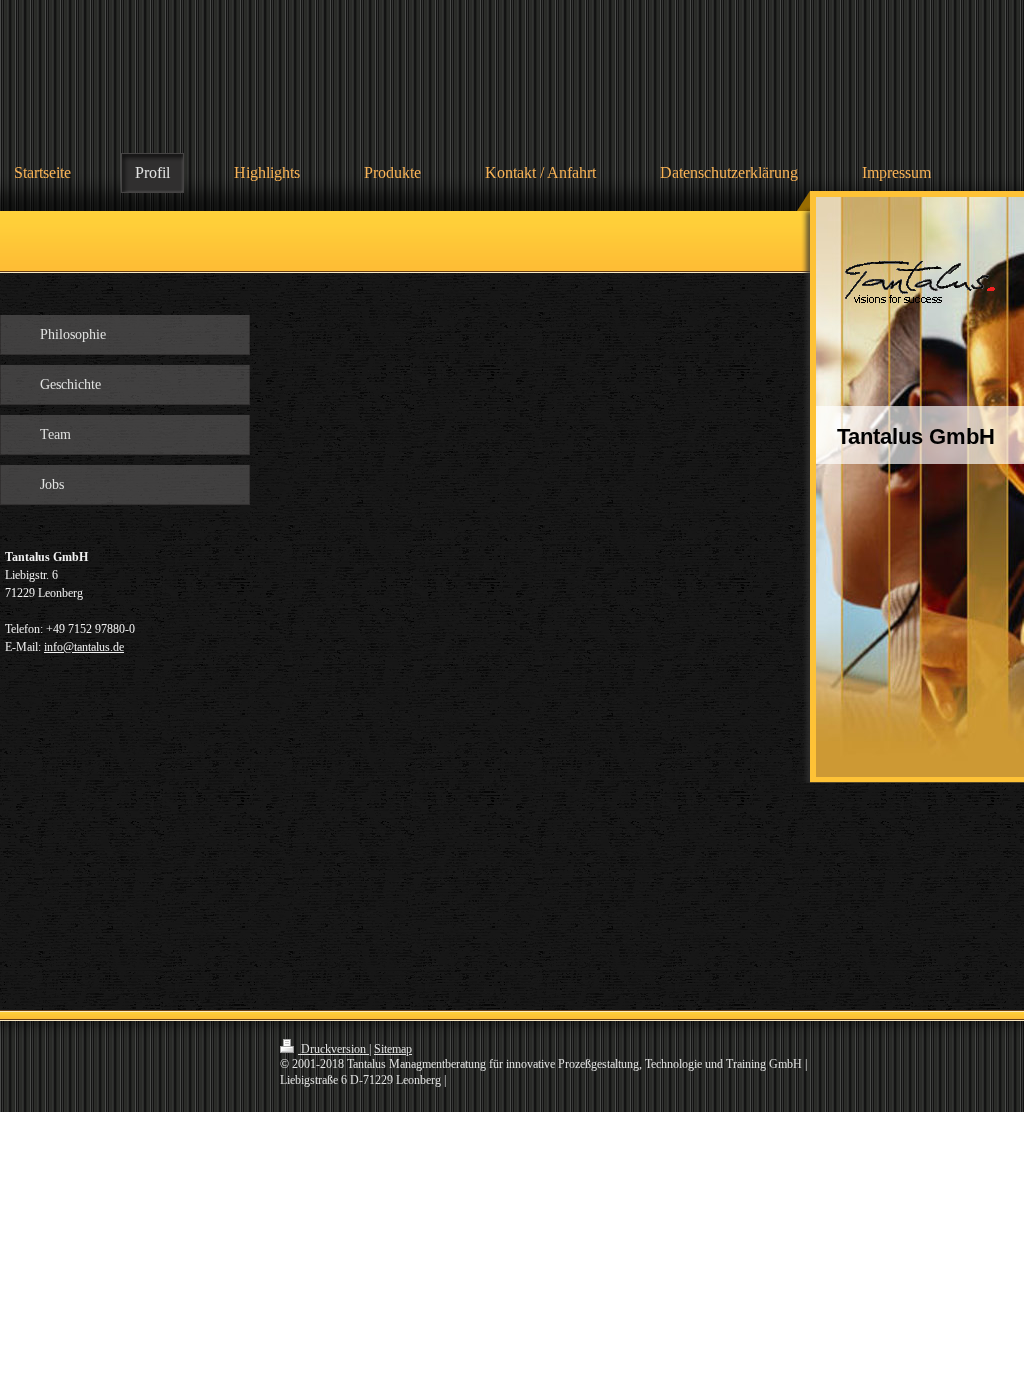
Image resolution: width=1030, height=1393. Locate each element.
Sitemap (393, 1049)
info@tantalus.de (84, 647)
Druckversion (333, 1049)
